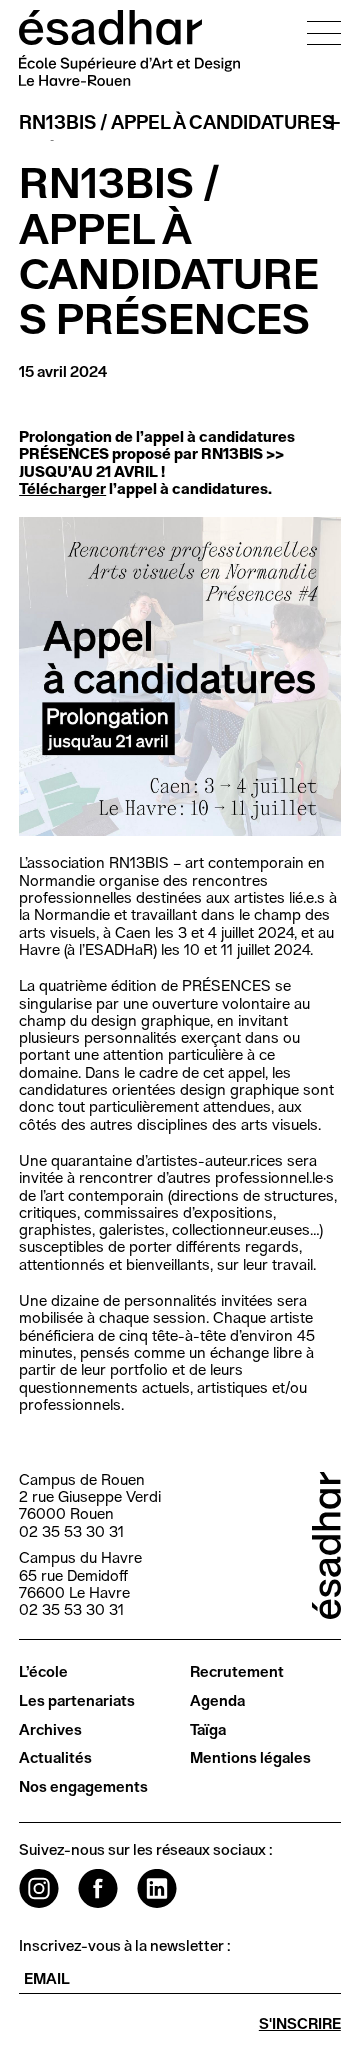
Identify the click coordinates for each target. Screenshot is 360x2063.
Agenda (217, 1701)
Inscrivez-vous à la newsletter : (125, 1946)
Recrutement (237, 1672)
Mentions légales (250, 1758)
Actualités (55, 1758)
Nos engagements (83, 1787)
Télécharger (62, 489)
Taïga (208, 1730)
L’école (43, 1672)
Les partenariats (77, 1701)
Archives (50, 1730)
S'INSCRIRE (300, 2024)
